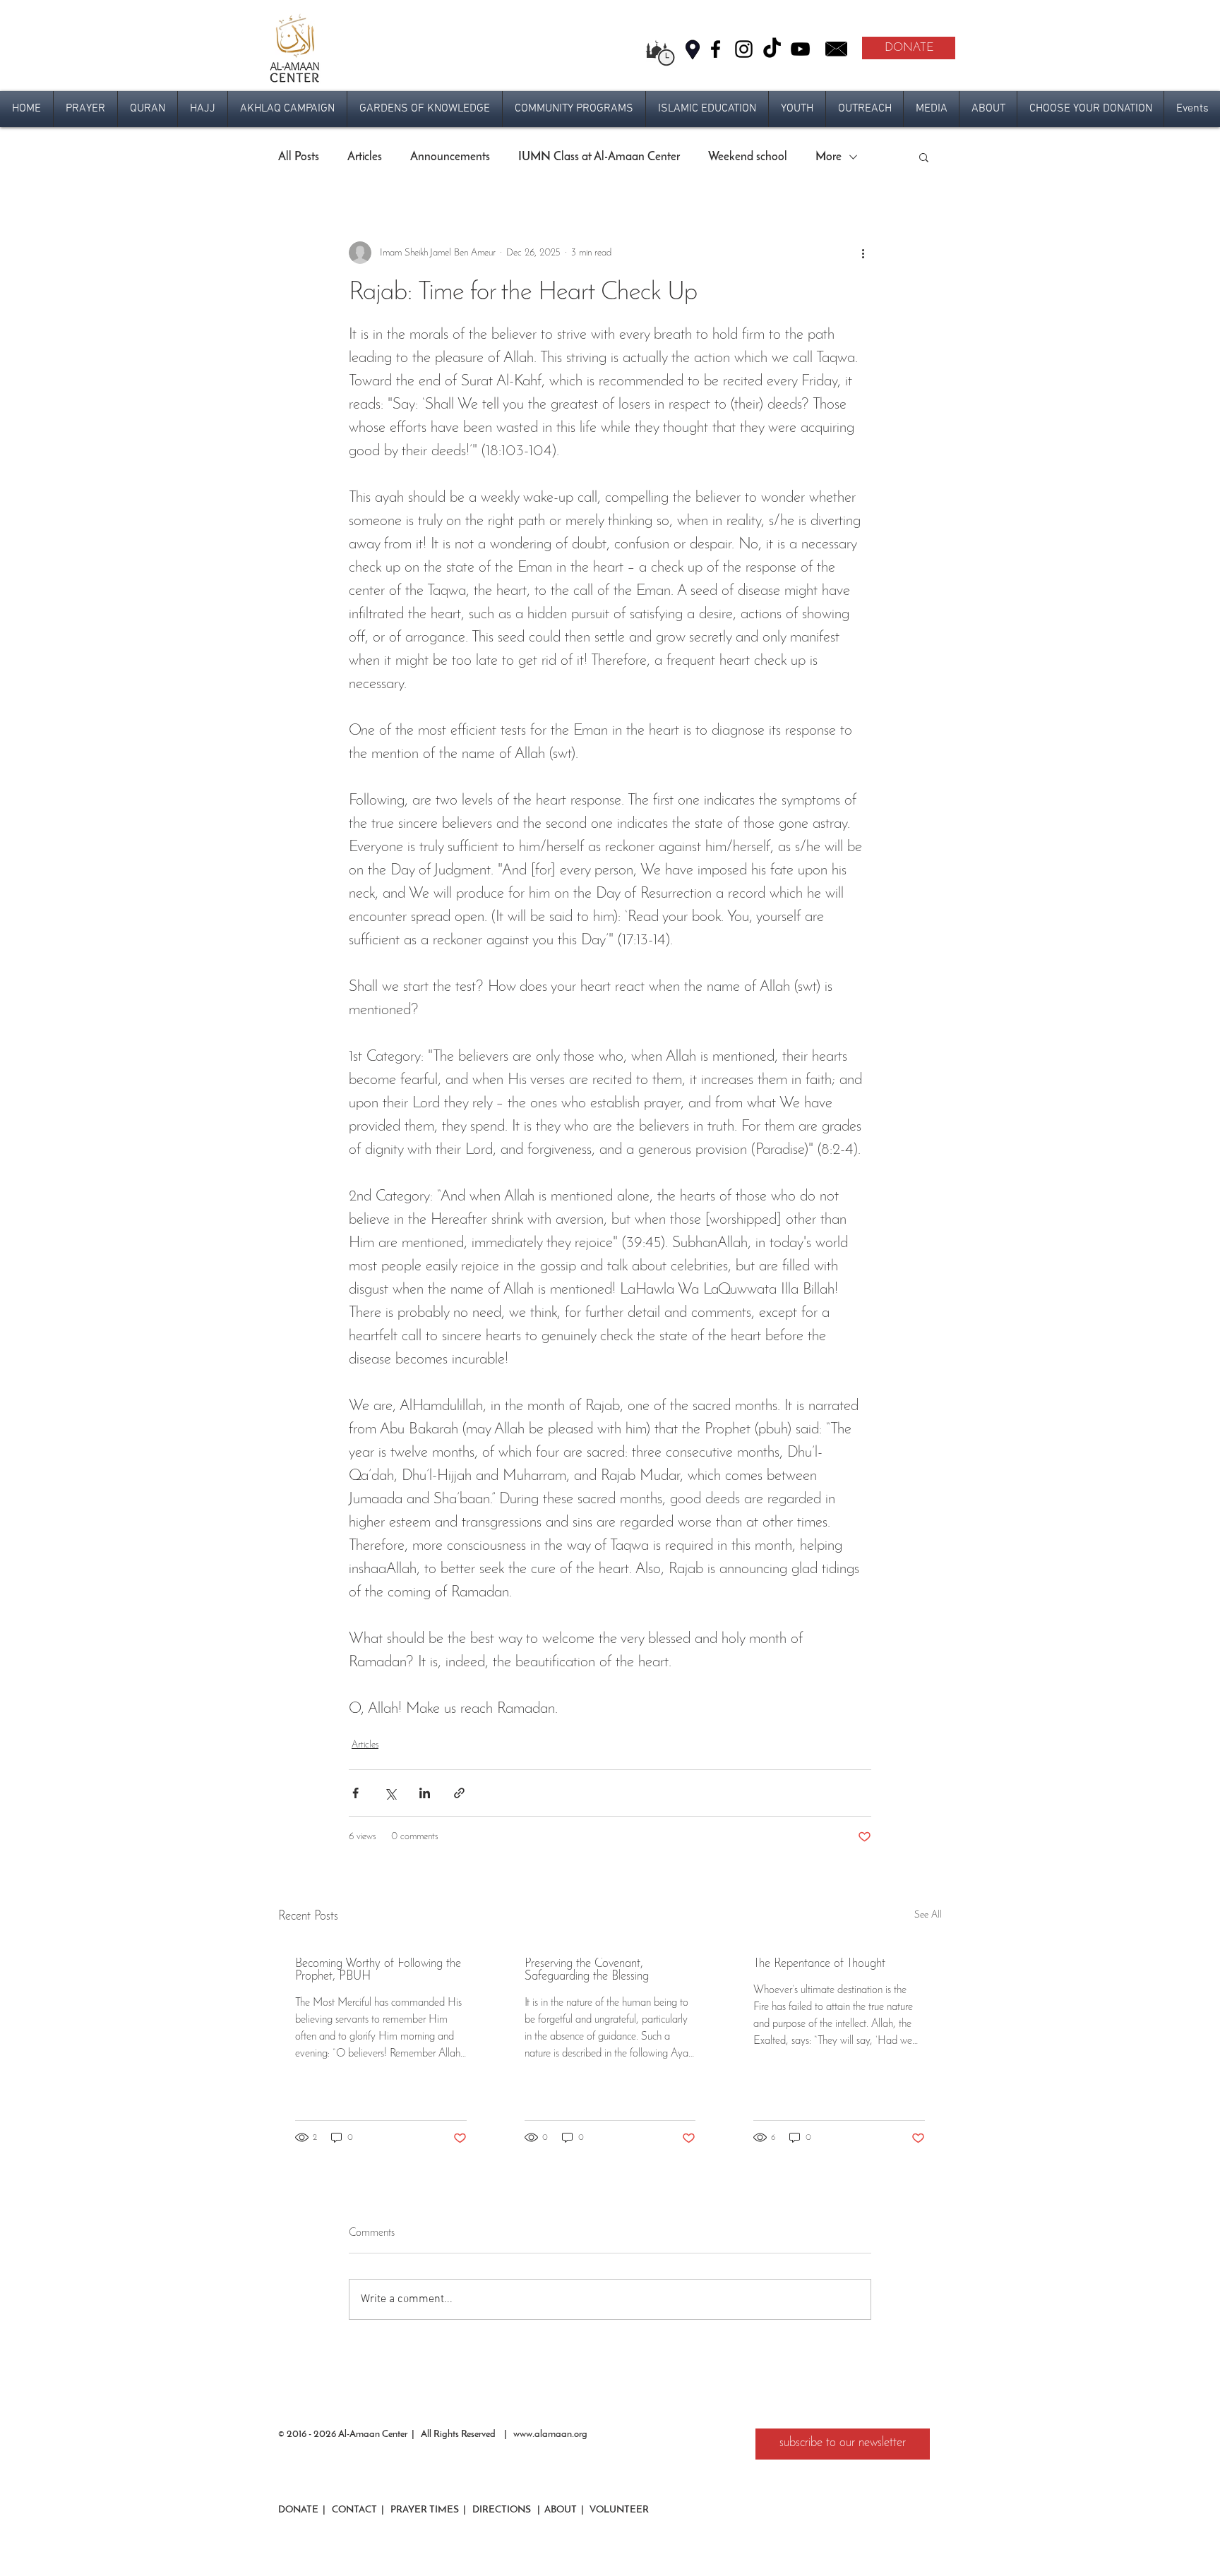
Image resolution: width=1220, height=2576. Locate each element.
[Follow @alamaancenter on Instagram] (744, 49)
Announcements (450, 157)
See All (928, 1915)
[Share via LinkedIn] (425, 1793)
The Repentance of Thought (819, 1964)
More (829, 157)
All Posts (299, 157)
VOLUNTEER (618, 2510)
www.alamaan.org (550, 2434)
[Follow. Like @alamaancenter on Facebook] (716, 49)
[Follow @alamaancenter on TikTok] (772, 49)
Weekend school (748, 157)
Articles (365, 157)
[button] (85, 109)
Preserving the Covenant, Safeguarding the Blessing (587, 1970)
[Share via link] (459, 1793)
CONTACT (353, 2510)
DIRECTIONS (503, 2510)
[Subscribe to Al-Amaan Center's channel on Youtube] (800, 49)
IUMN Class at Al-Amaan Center (599, 157)
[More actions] (863, 253)
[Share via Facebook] (355, 1793)
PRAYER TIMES (425, 2510)
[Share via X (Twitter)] (390, 1793)
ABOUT (561, 2510)
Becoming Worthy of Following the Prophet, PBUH (378, 1970)
